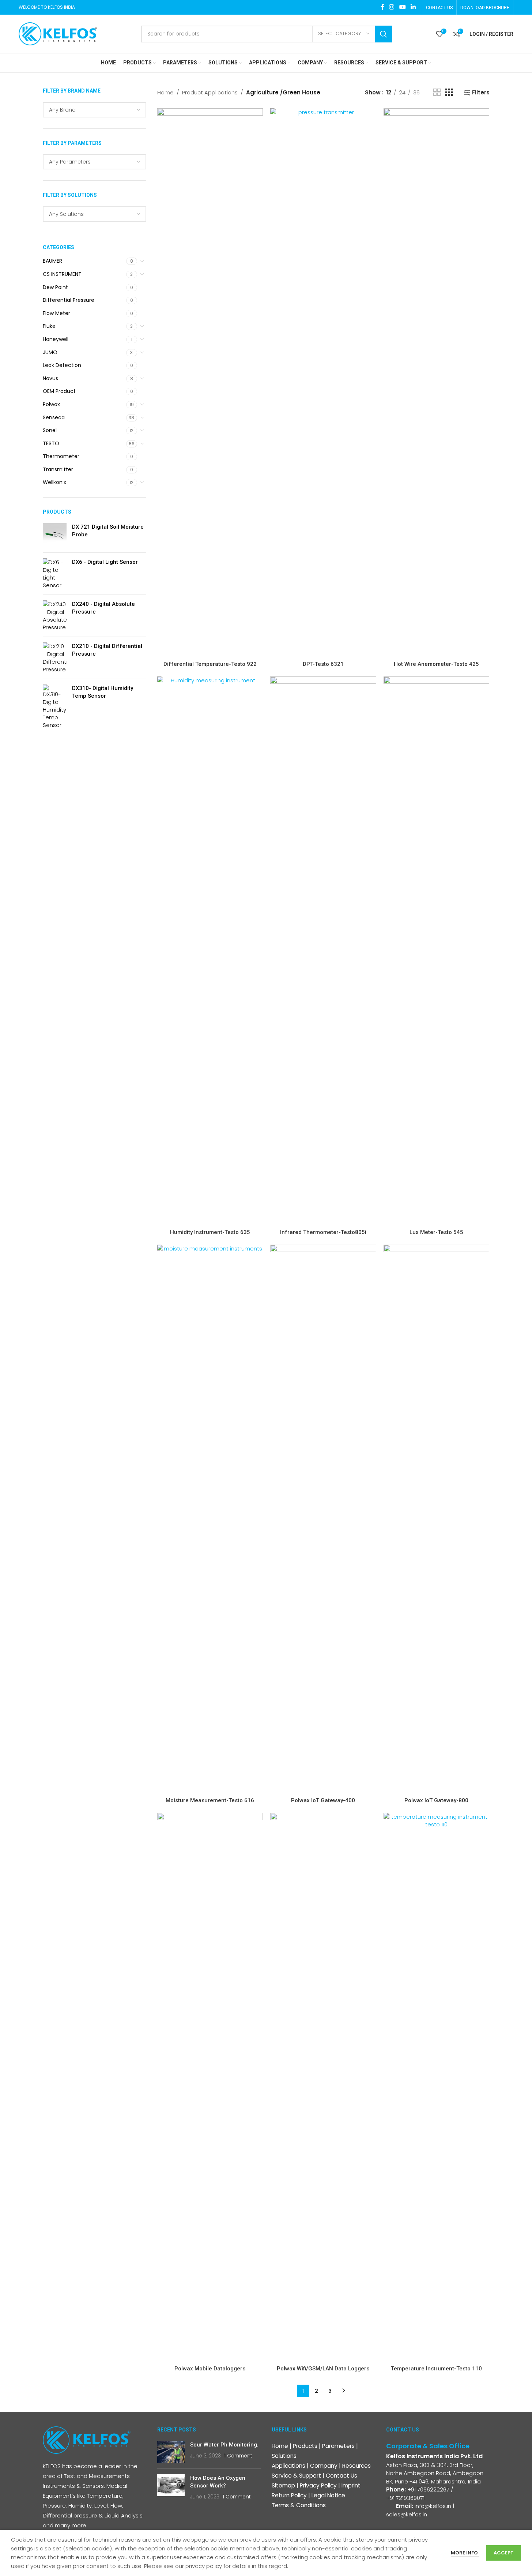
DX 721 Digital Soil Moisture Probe (108, 531)
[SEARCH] (384, 34)
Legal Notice (328, 2495)
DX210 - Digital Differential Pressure (107, 650)
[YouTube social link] (402, 7)
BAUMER (52, 261)
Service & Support (296, 2476)
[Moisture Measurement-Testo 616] (210, 1519)
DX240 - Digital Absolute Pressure (103, 608)
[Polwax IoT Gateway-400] (323, 1519)
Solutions (284, 2456)
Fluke (49, 326)
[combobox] (95, 110)
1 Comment (238, 2456)
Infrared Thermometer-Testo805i (323, 1232)
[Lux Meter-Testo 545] (437, 951)
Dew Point (55, 287)
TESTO (51, 443)
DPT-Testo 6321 (323, 664)
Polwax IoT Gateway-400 (323, 1800)
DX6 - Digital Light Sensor (105, 562)
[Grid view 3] (449, 92)
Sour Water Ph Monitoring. (224, 2445)
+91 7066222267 (428, 2489)
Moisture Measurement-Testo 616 (210, 1800)
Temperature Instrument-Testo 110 (436, 2369)
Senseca (54, 417)
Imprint (351, 2485)
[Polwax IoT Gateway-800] (437, 1519)
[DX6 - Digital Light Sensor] (55, 574)
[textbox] (95, 110)
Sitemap (283, 2485)
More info (465, 2553)
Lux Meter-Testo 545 (436, 1232)
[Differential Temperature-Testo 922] (210, 383)
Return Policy (289, 2495)
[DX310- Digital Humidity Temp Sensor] (55, 707)
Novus (50, 378)
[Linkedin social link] (413, 7)
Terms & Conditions (299, 2505)
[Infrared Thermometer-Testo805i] (323, 951)
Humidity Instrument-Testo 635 (210, 1232)
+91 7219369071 (406, 2498)
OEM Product (59, 391)
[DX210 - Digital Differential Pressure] (55, 658)
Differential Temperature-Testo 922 (210, 664)
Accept (504, 2553)
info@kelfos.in (433, 2506)
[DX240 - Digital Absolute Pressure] (55, 616)
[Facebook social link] (382, 7)
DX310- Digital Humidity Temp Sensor (103, 692)
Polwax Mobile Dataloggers (210, 2369)
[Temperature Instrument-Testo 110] (437, 2087)
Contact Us (342, 2476)
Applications (288, 2466)
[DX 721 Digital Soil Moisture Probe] (55, 535)
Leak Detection (62, 365)
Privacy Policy (318, 2485)
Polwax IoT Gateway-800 (436, 1800)
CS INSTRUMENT (62, 274)
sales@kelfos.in (407, 2514)
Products (305, 2446)
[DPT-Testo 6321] (323, 383)
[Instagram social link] (392, 7)
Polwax (51, 404)
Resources (356, 2466)
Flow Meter (56, 313)
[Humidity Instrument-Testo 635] (210, 951)
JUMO (50, 352)
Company (324, 2466)
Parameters (338, 2446)
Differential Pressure (69, 300)
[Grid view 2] (437, 92)
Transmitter (58, 469)
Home (165, 92)
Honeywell (56, 339)
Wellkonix (54, 482)
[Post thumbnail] (171, 2452)
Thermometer (61, 456)
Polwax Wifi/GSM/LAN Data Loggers (323, 2369)
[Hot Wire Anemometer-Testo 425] (437, 383)
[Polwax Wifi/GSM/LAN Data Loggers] (323, 2087)
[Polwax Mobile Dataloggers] (210, 2087)
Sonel (50, 430)
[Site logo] (58, 33)
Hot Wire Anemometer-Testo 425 (436, 664)
